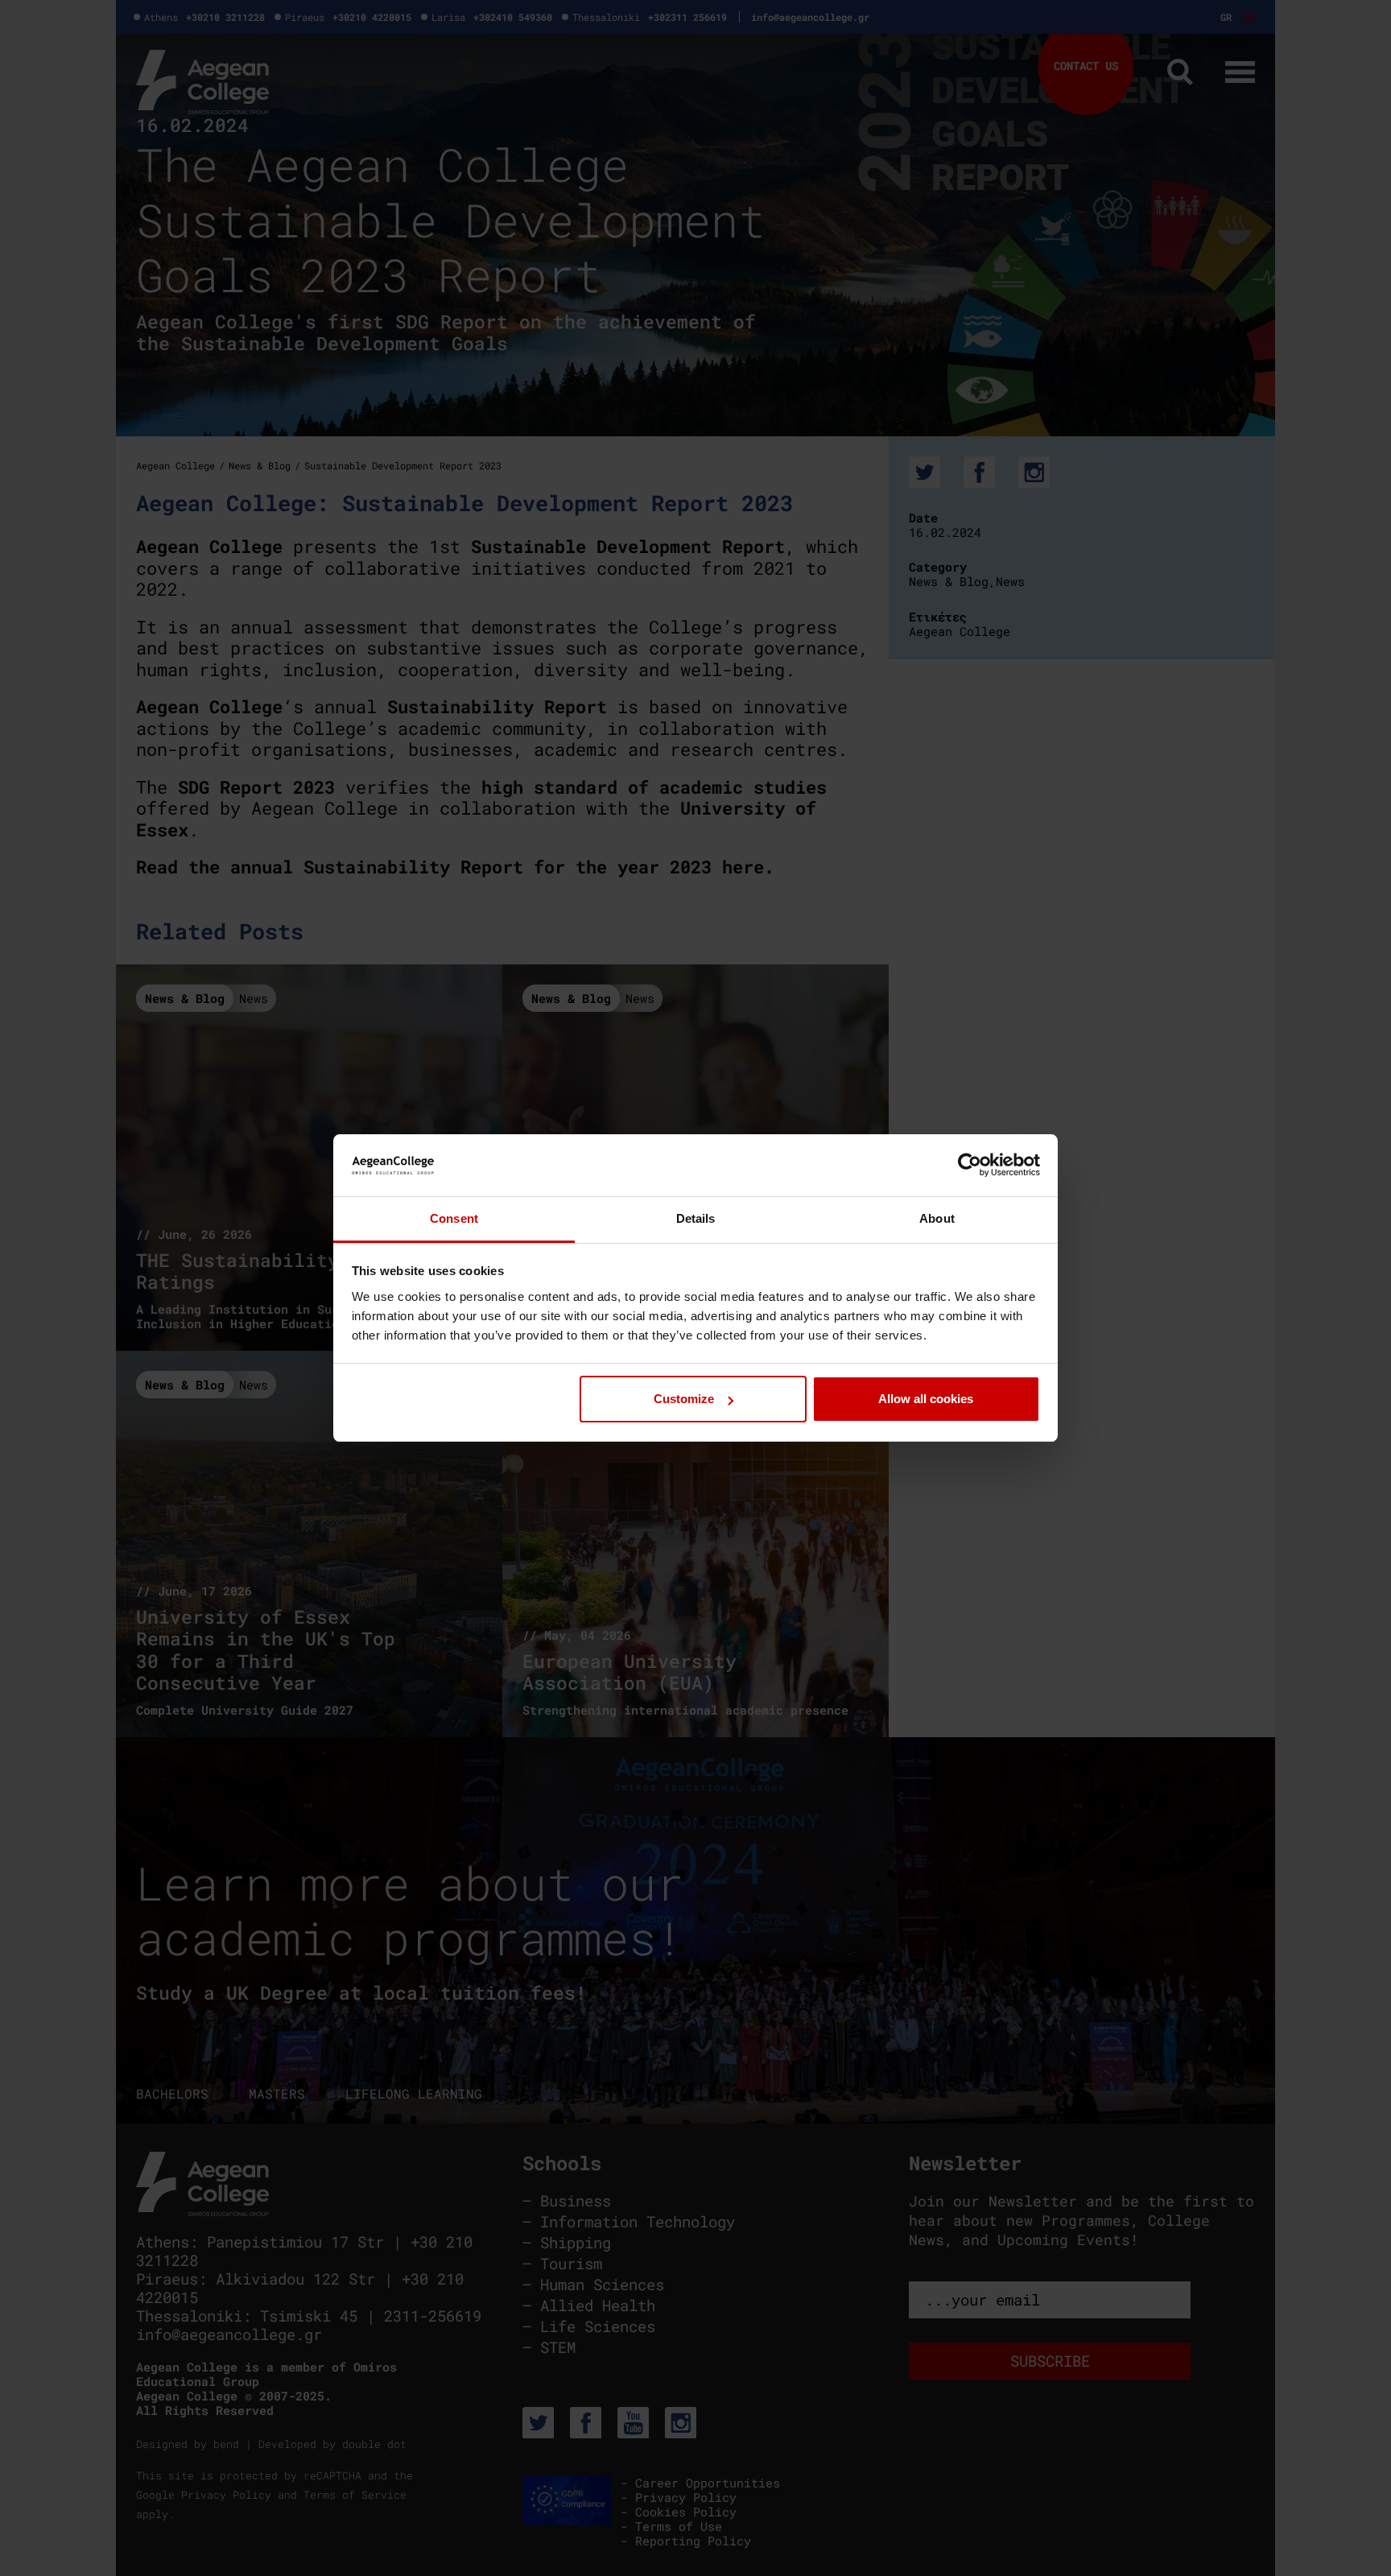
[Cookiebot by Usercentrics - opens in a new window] (970, 1165)
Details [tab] (696, 1218)
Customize (684, 1399)
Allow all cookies (926, 1399)
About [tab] (937, 1218)
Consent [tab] (454, 1218)
